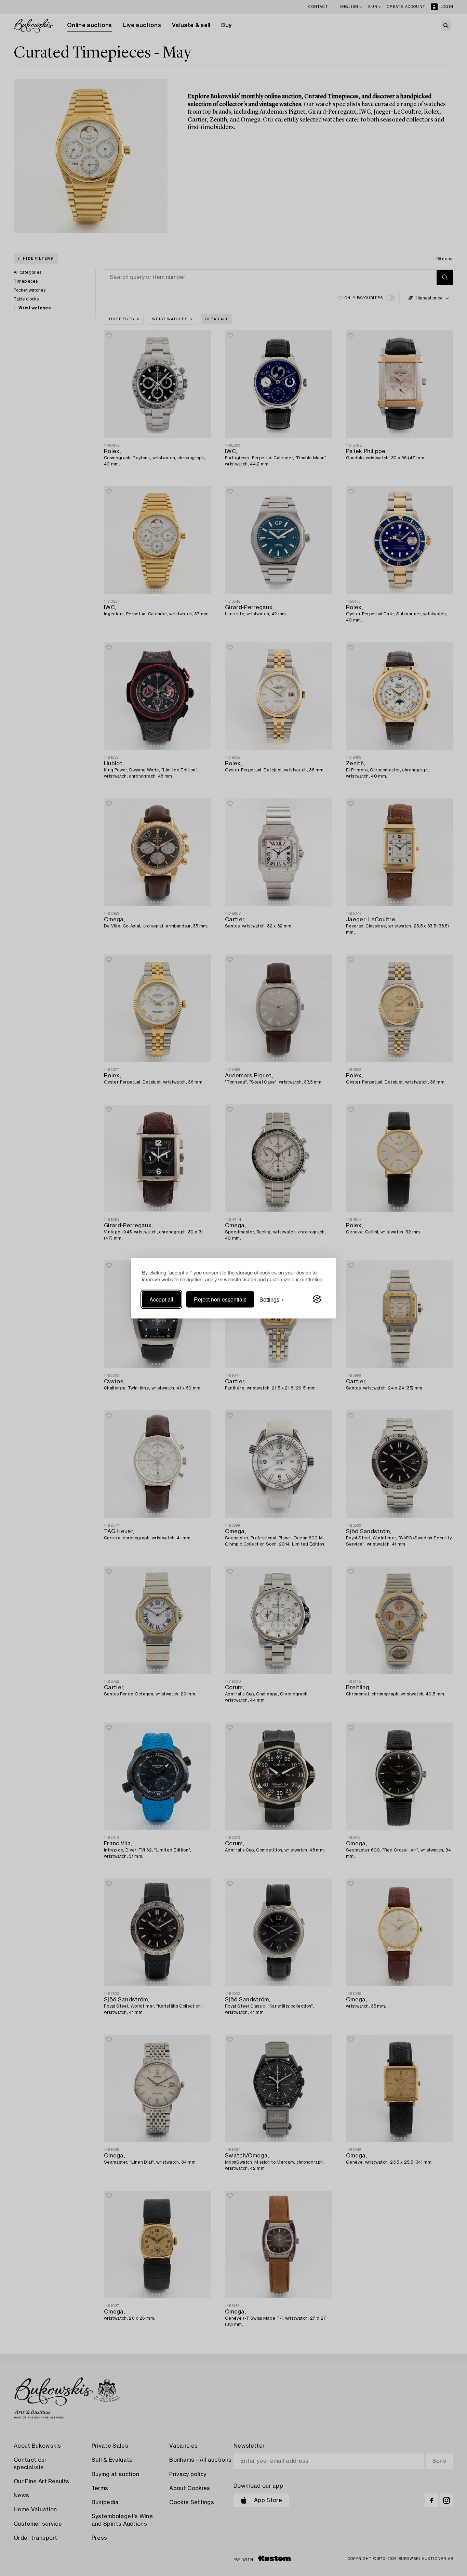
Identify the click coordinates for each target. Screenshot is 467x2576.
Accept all (161, 1299)
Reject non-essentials (220, 1299)
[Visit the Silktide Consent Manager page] (317, 1299)
